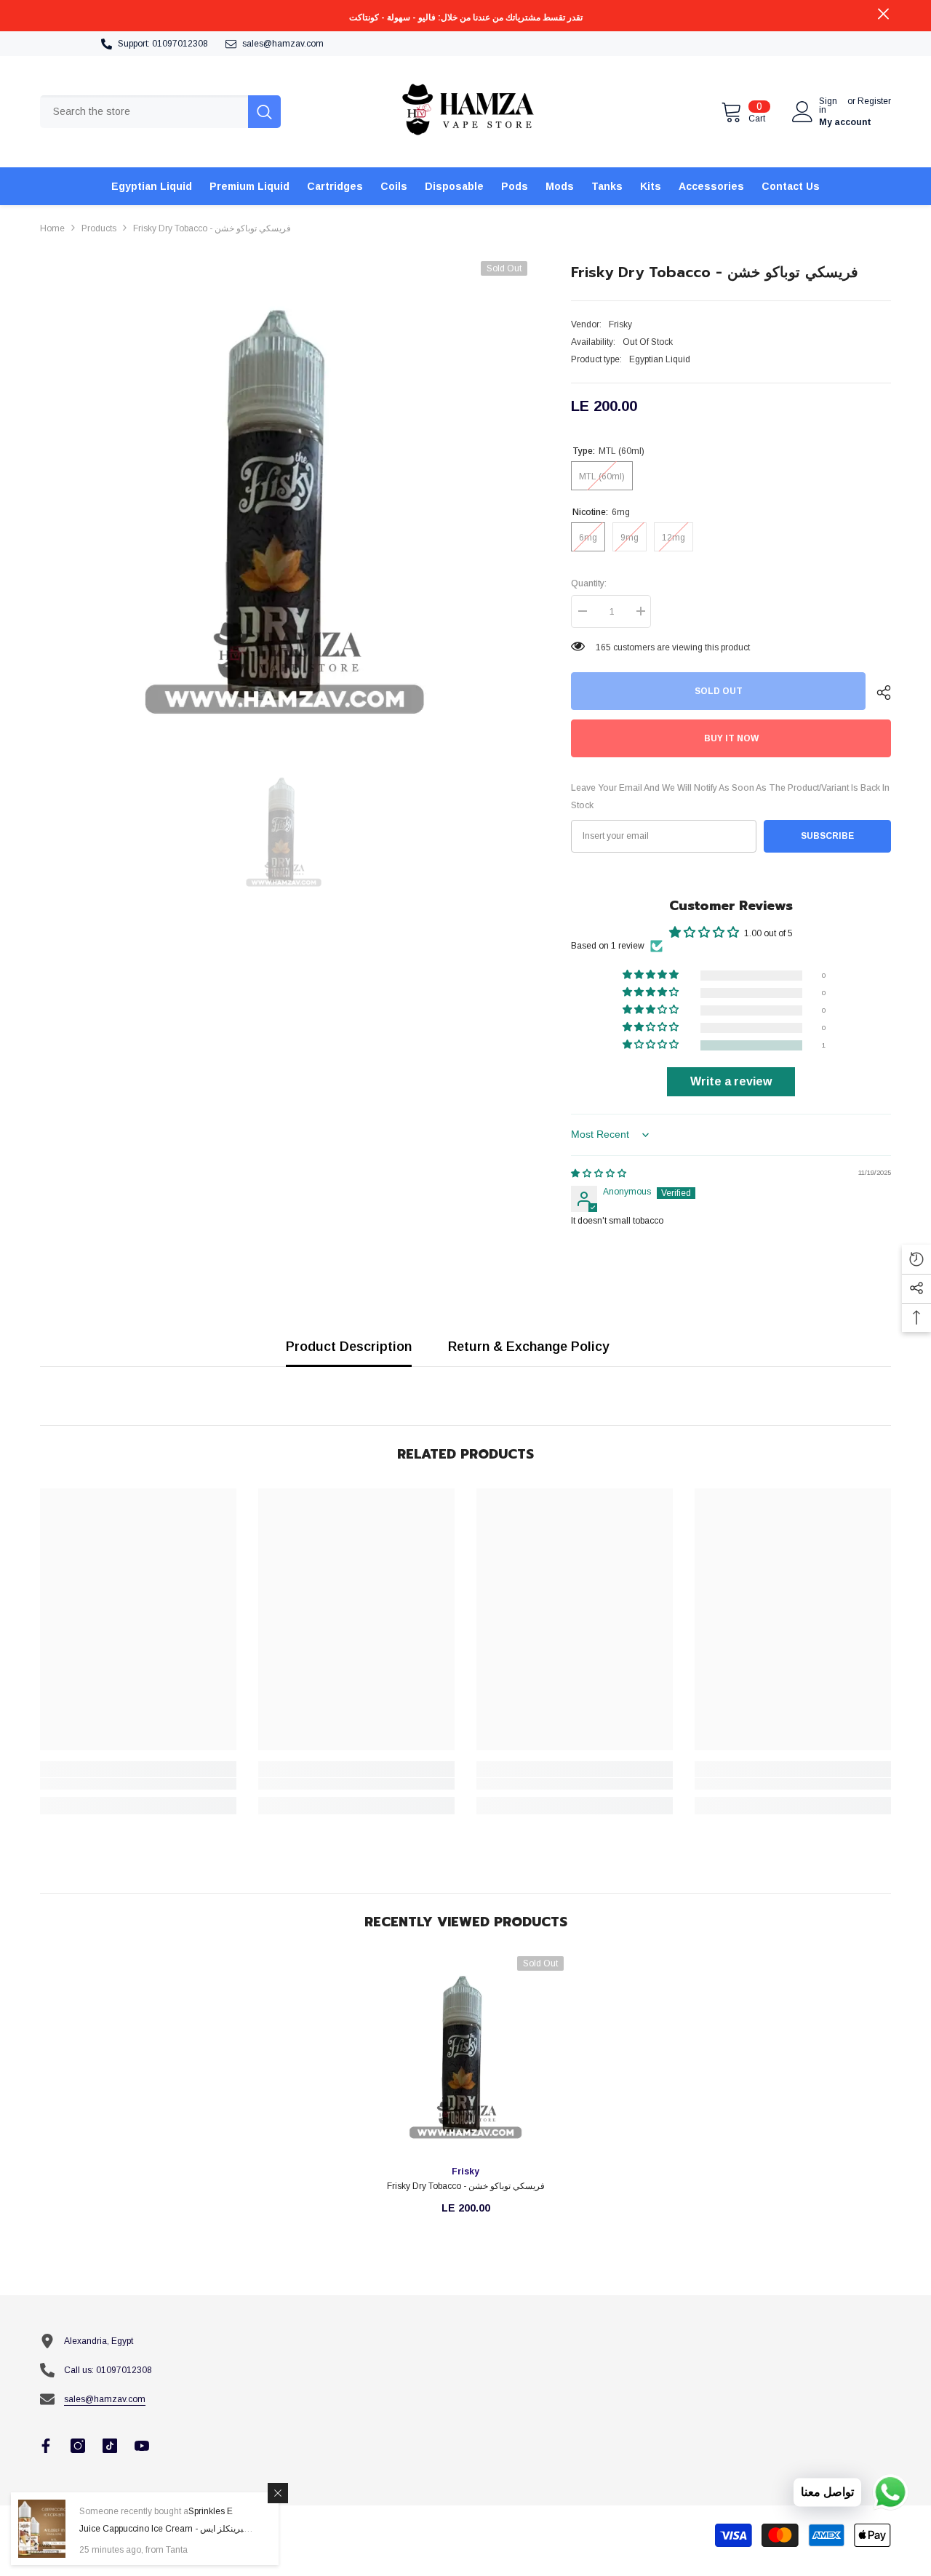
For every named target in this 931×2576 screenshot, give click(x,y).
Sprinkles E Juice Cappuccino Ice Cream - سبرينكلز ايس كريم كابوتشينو (165, 2529)
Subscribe (827, 836)
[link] (138, 1784)
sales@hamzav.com (283, 44)
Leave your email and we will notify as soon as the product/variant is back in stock (730, 797)
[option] (284, 505)
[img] (599, 1173)
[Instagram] (78, 2446)
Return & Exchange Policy (529, 1347)
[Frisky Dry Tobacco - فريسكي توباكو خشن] (465, 2054)
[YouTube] (142, 2446)
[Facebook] (46, 2446)
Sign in (828, 105)
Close (883, 14)
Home (52, 228)
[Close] (278, 2493)
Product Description (349, 1347)
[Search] (160, 112)
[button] (652, 1045)
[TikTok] (110, 2446)
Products (99, 228)
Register (874, 101)
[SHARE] (878, 693)
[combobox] (144, 112)
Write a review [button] (731, 1081)
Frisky (620, 324)
